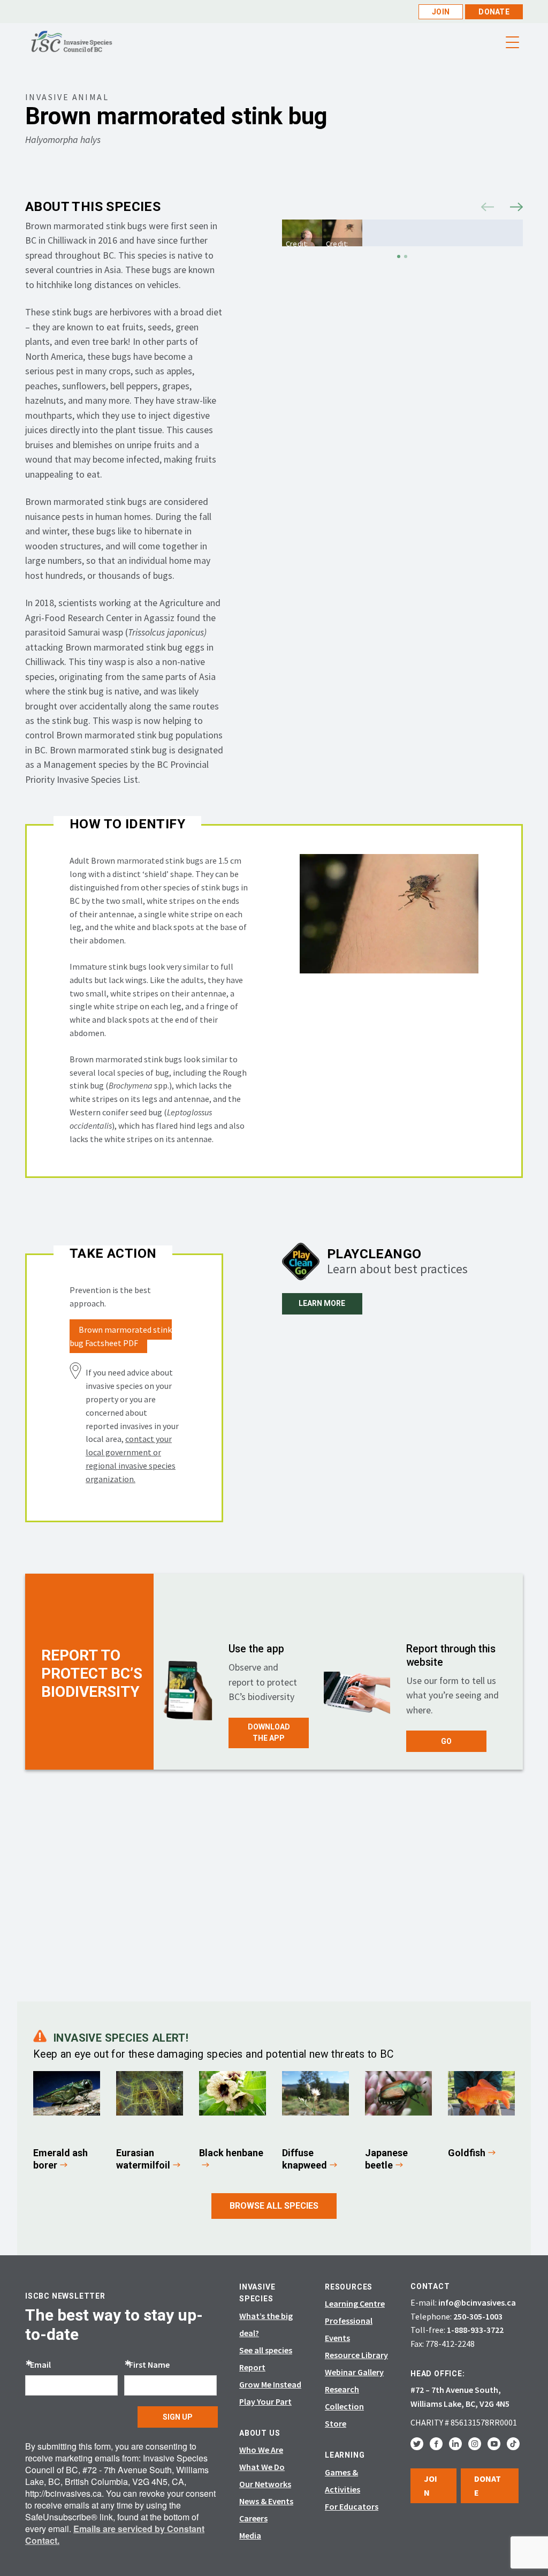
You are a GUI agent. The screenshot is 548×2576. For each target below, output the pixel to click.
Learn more (322, 1303)
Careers (253, 2518)
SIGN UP (178, 2417)
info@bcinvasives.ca (477, 2302)
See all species (266, 2350)
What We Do (262, 2467)
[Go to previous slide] (488, 205)
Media (250, 2535)
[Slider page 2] (406, 256)
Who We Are (261, 2450)
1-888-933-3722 (475, 2330)
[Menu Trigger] (513, 43)
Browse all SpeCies (274, 2206)
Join (441, 12)
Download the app (269, 1733)
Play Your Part (265, 2401)
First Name (149, 2365)
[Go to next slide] (516, 205)
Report (252, 2367)
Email (40, 2365)
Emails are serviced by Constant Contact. (115, 2535)
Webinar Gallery (354, 2372)
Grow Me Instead (270, 2384)
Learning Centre (355, 2303)
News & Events (266, 2501)
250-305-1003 (478, 2316)
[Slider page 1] (399, 256)
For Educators (352, 2506)
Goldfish (467, 2153)
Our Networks (265, 2484)
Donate (494, 12)
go (446, 1741)
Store (336, 2423)
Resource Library (356, 2355)
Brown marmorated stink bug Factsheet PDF (121, 1336)
